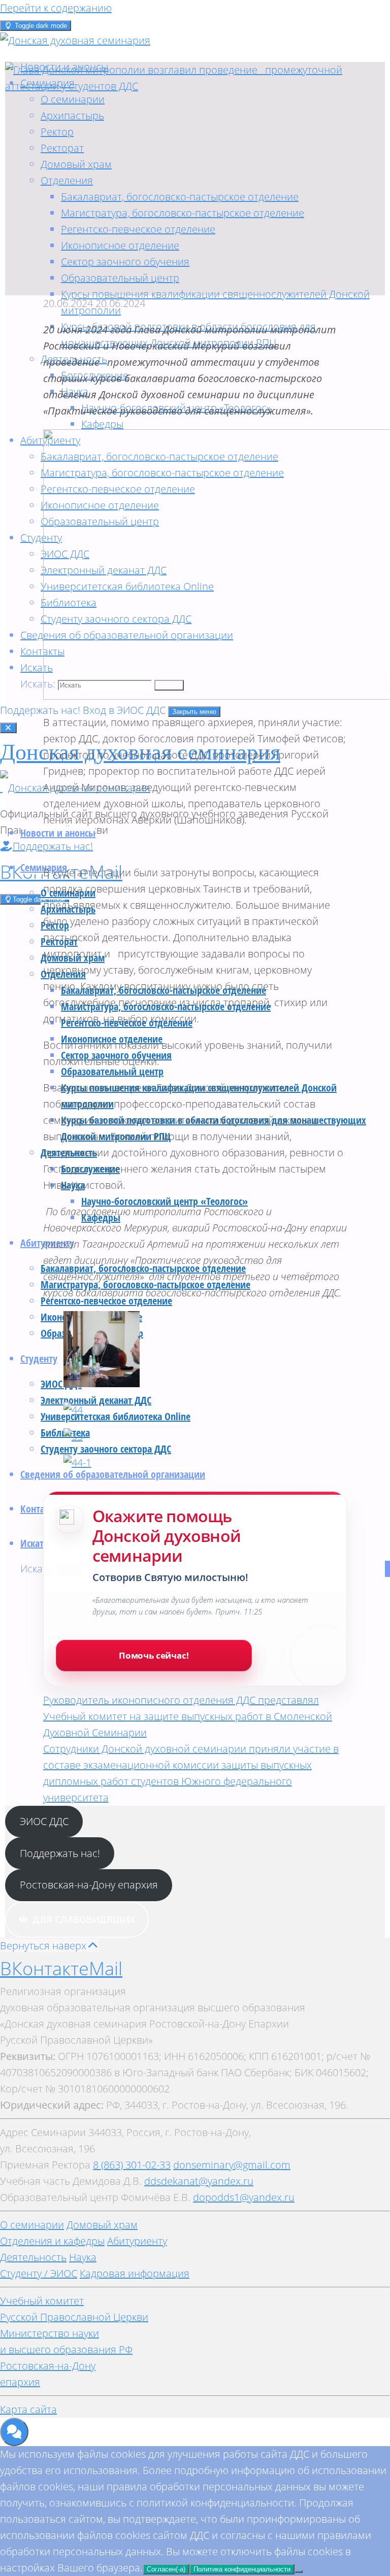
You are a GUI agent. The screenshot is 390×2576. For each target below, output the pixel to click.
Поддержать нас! (41, 710)
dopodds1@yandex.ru (244, 2197)
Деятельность (33, 2257)
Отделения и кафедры (52, 2241)
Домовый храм (102, 2225)
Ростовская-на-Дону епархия (89, 1885)
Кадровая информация (135, 2273)
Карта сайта (28, 2409)
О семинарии (32, 2225)
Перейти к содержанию (56, 8)
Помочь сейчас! (154, 1655)
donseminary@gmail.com (232, 2165)
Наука (83, 2257)
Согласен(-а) (166, 2569)
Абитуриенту (137, 2241)
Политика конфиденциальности (242, 2569)
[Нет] (299, 2571)
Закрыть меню (194, 712)
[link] (37, 667)
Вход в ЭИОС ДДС (125, 710)
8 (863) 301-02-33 (132, 2165)
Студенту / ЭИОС (39, 2273)
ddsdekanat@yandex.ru (199, 2181)
